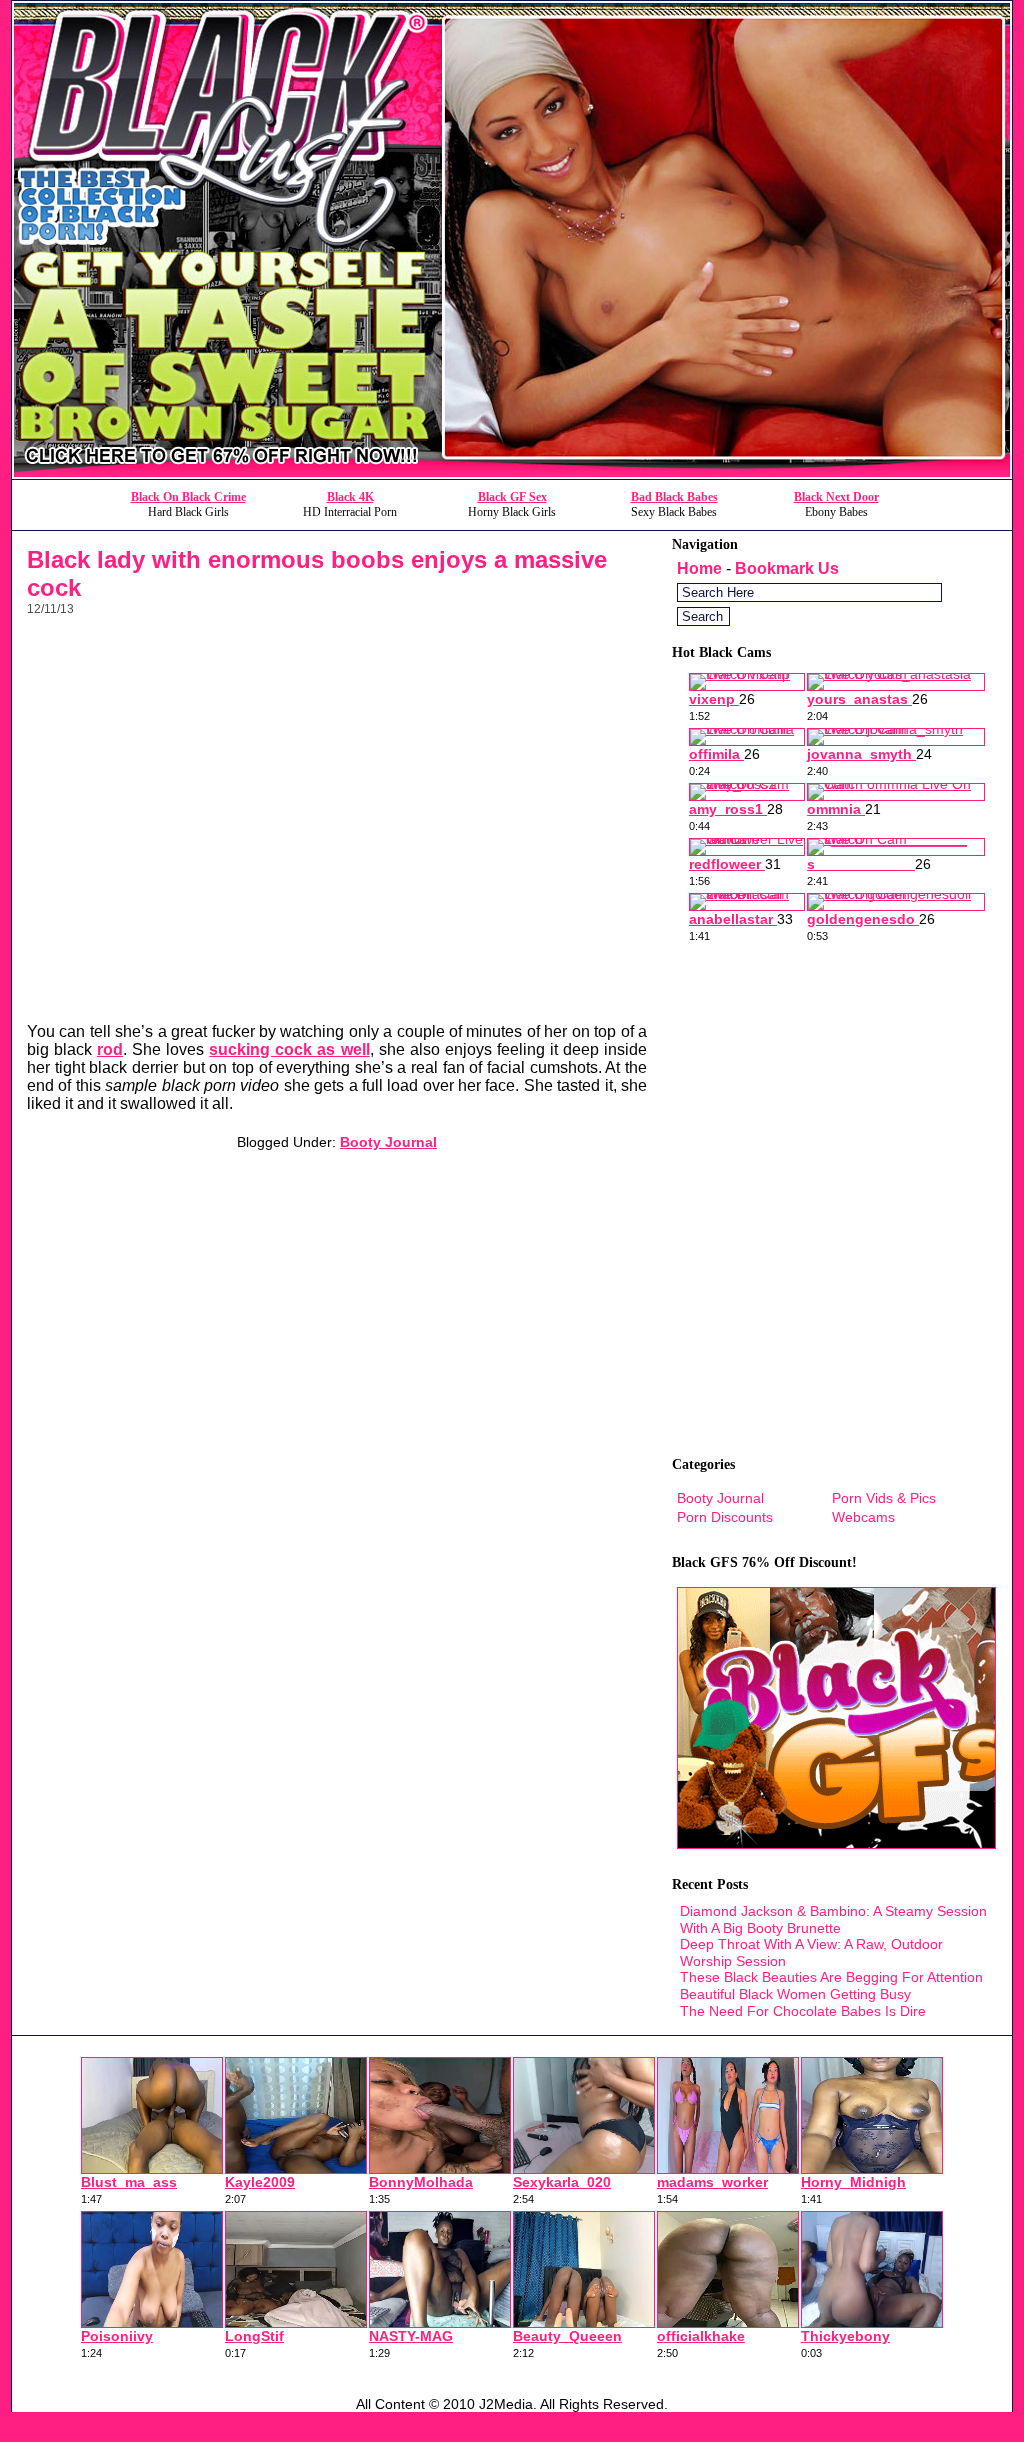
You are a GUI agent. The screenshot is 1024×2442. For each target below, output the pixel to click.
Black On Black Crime (188, 497)
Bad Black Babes (674, 497)
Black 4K (350, 497)
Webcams (863, 1517)
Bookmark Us (787, 568)
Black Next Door (836, 497)
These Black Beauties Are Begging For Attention (831, 1977)
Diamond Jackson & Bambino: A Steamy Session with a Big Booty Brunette (833, 1919)
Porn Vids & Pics (884, 1498)
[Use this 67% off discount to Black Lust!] (512, 473)
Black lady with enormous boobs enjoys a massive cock (317, 573)
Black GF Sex (512, 497)
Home (699, 568)
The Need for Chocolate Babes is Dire (803, 2011)
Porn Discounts (725, 1517)
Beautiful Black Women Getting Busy (795, 1994)
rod (110, 1049)
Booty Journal (388, 1142)
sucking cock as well (289, 1049)
